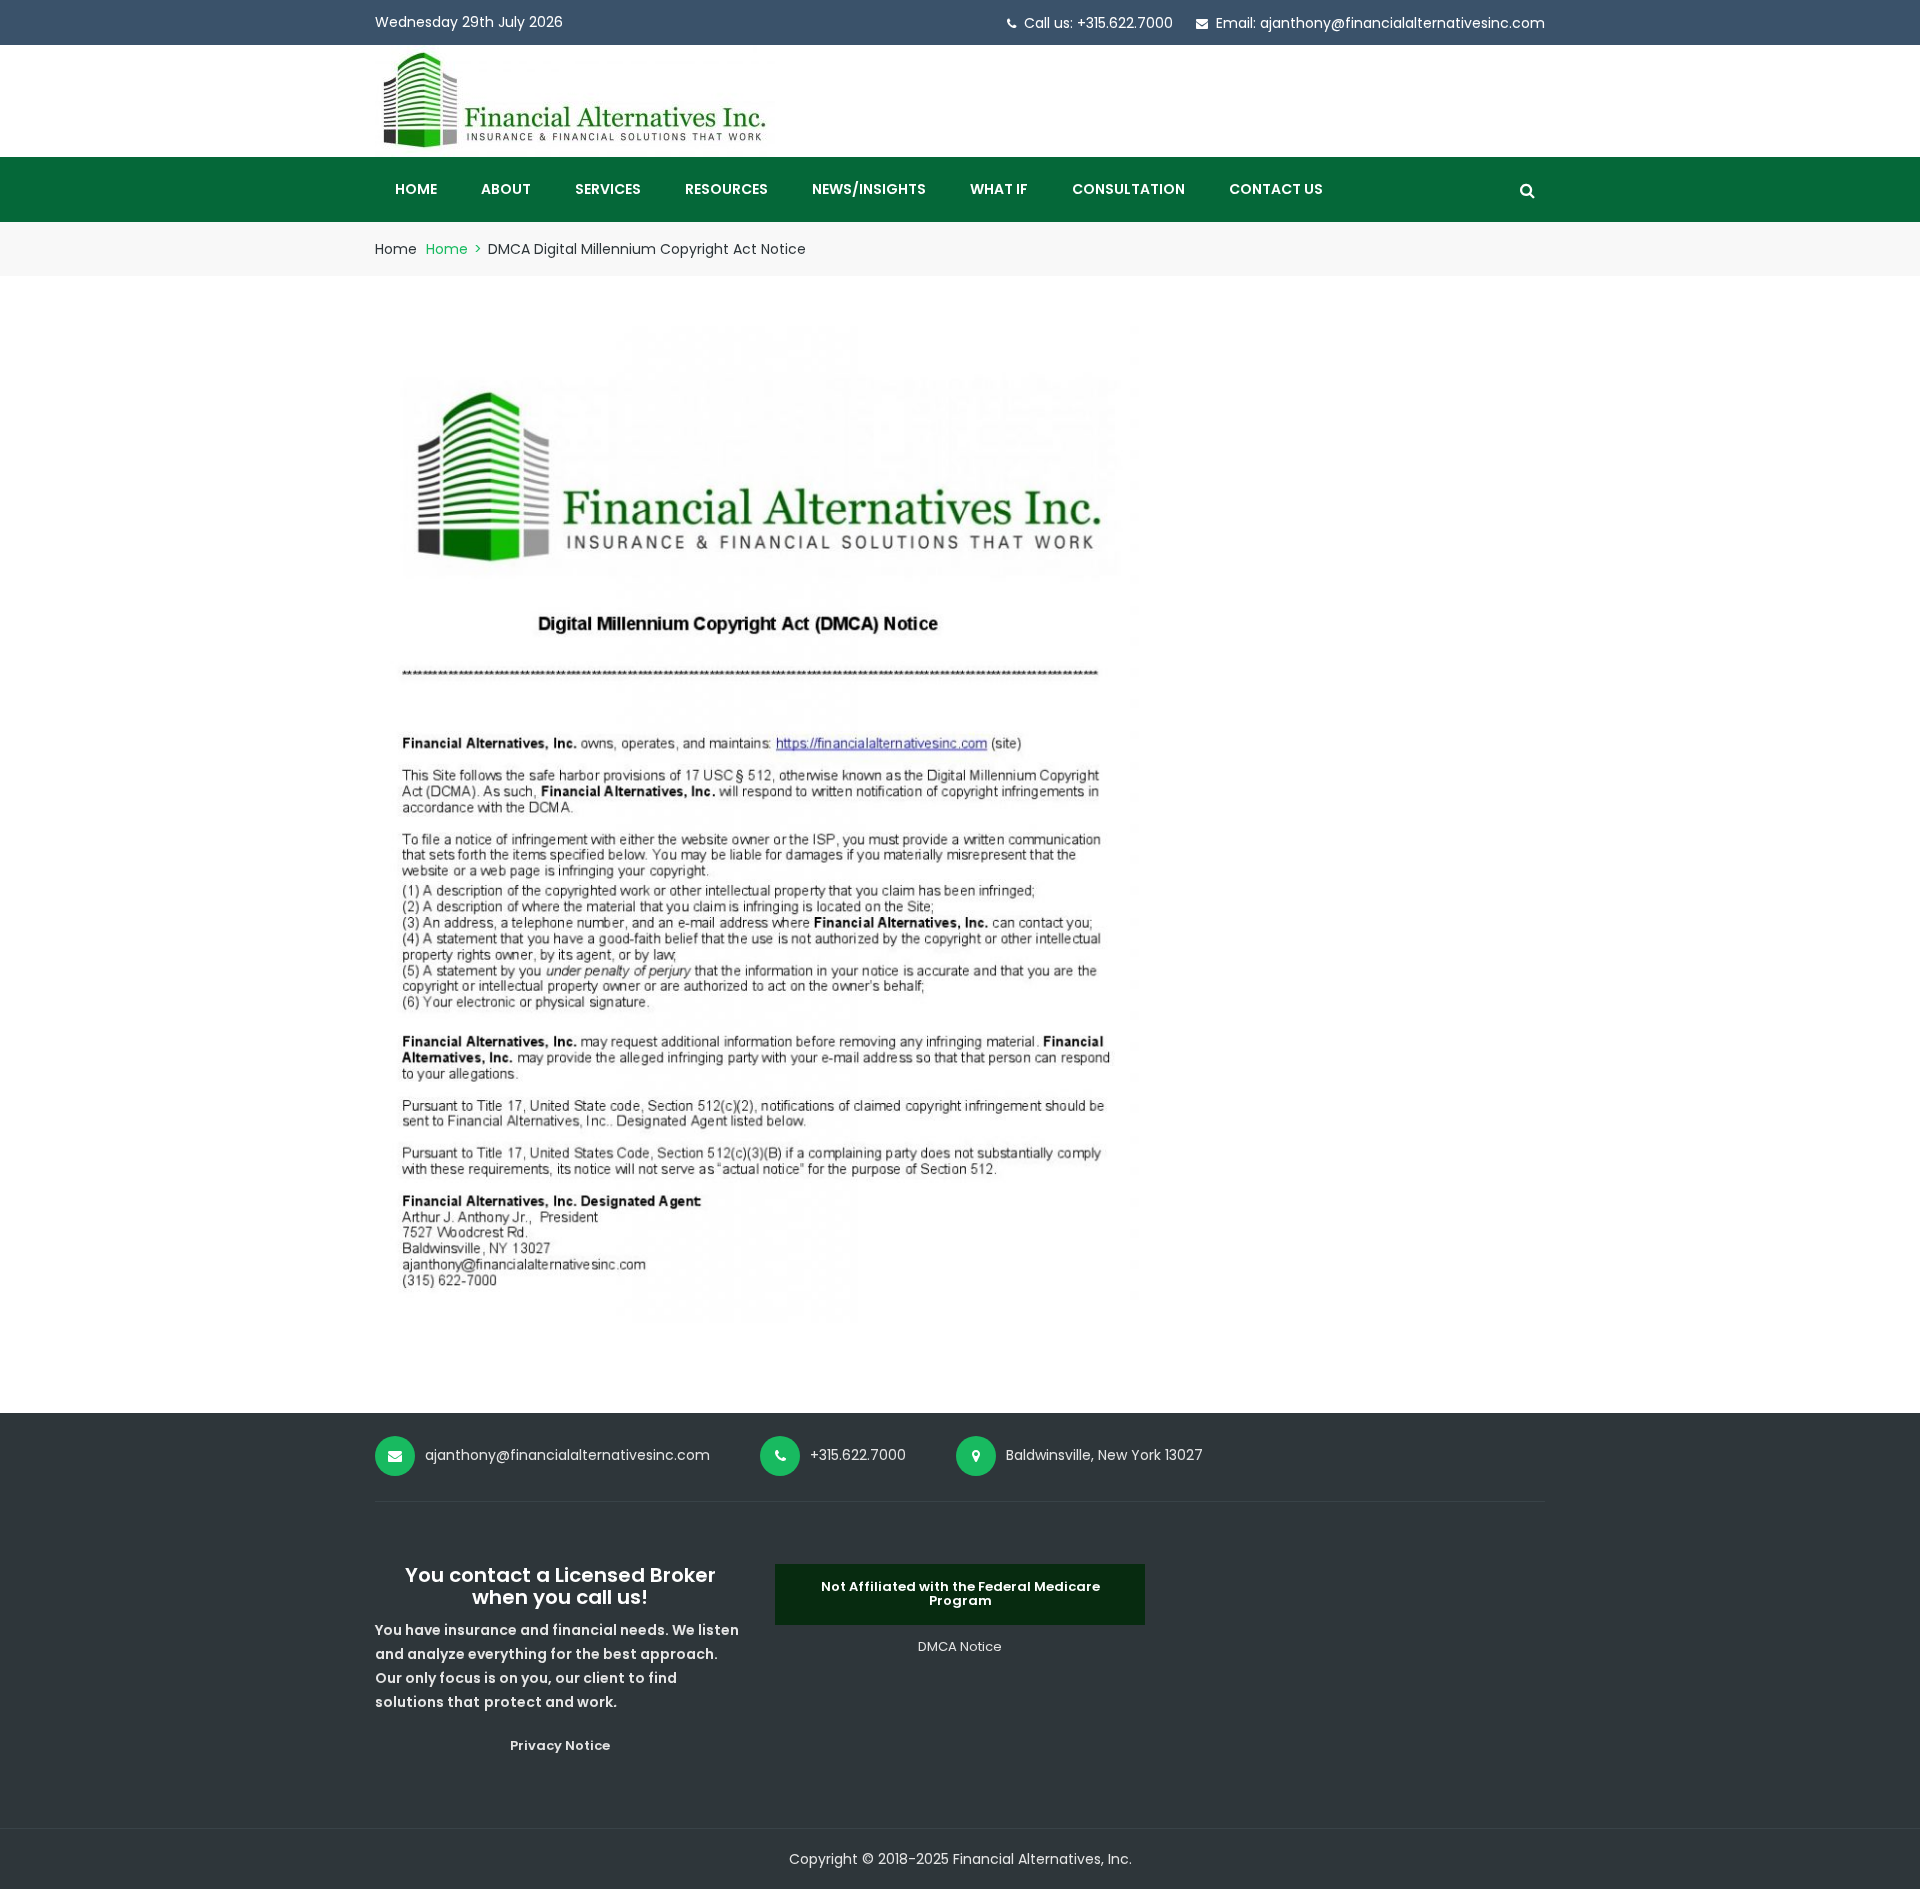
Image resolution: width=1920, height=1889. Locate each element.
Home (416, 189)
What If (999, 189)
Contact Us (1276, 189)
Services (608, 189)
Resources (726, 189)
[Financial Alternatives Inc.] (575, 100)
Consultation (1128, 189)
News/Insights (869, 189)
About (506, 189)
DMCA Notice (960, 1646)
